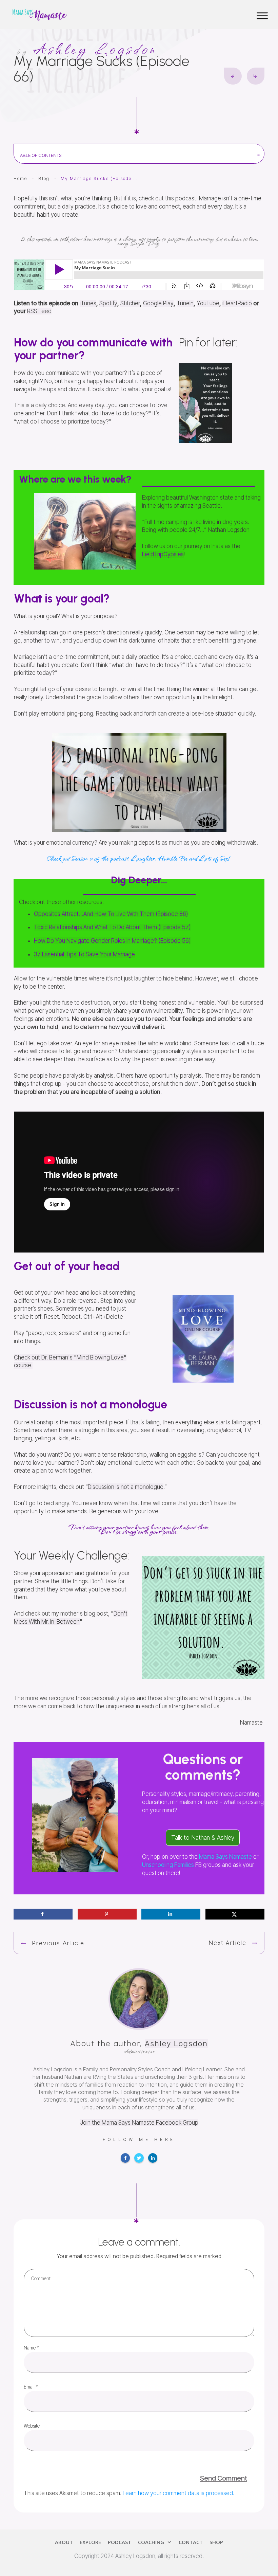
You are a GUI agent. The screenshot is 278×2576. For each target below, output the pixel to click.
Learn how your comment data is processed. (178, 2493)
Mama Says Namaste (225, 1857)
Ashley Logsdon (176, 2043)
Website (32, 2426)
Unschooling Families (168, 1865)
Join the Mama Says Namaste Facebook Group (139, 2123)
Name (32, 2348)
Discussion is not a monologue (126, 1487)
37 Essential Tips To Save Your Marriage (84, 954)
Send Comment (224, 2478)
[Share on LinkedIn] (171, 1914)
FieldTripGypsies (163, 554)
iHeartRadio (237, 303)
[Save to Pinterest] (107, 1914)
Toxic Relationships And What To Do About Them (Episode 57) (112, 927)
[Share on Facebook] (43, 1914)
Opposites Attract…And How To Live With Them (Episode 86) (111, 914)
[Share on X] (235, 1914)
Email (31, 2387)
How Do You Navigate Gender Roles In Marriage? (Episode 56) (112, 941)
